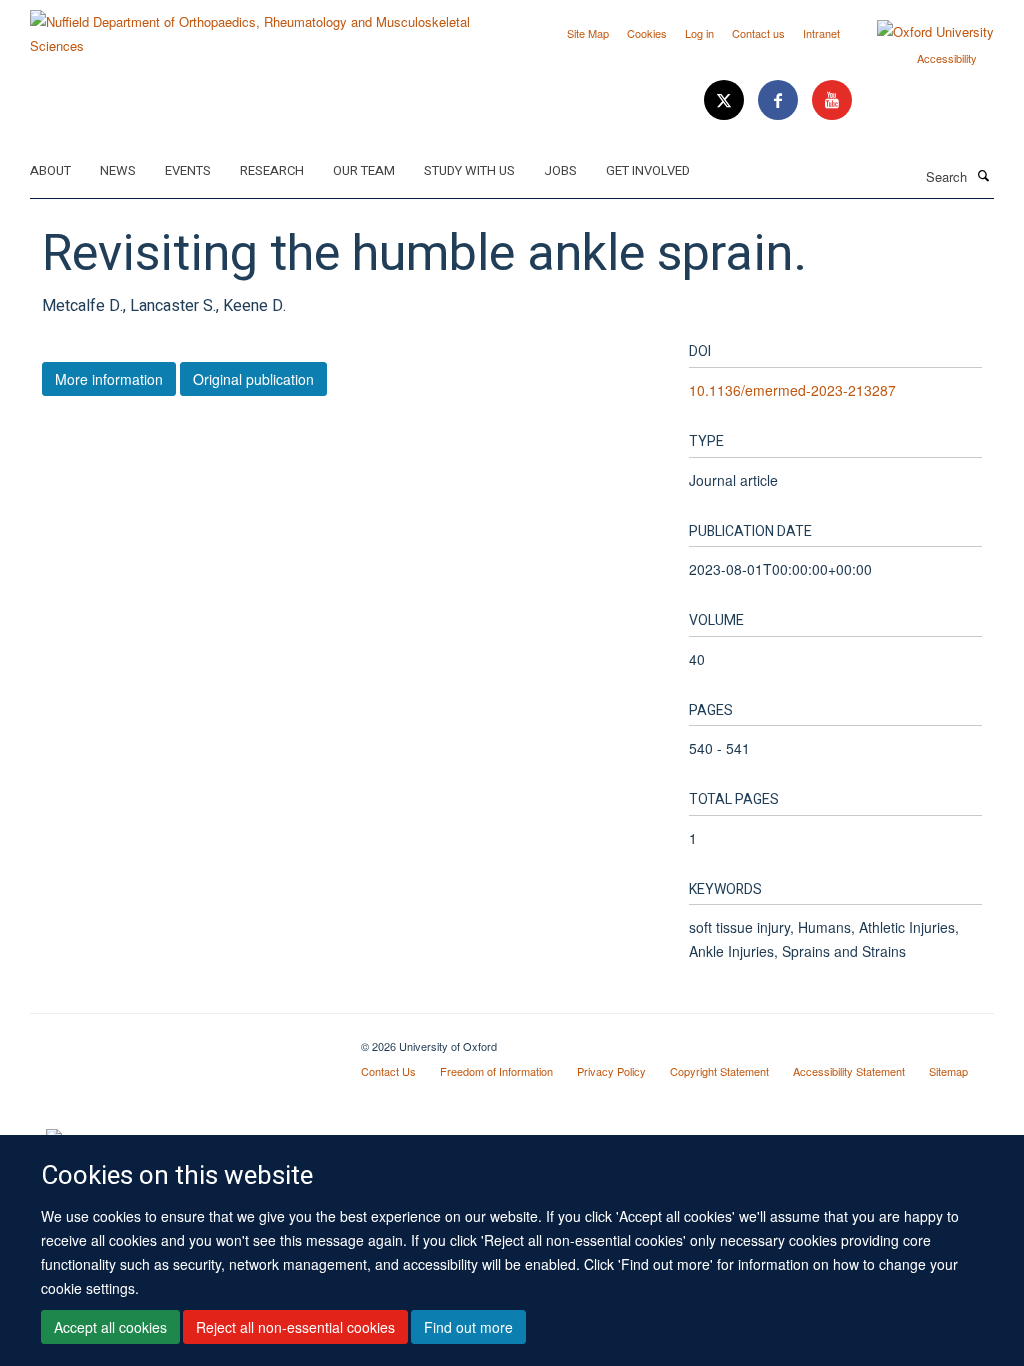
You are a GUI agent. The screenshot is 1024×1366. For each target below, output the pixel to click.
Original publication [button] (253, 379)
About (50, 170)
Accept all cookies (110, 1327)
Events (188, 170)
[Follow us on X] (726, 100)
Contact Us (388, 1071)
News (118, 170)
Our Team (364, 170)
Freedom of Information (496, 1071)
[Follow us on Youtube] (832, 100)
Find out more (468, 1327)
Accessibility (947, 58)
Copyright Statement (719, 1071)
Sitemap (948, 1071)
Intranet (821, 33)
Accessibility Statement (849, 1071)
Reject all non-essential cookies (295, 1327)
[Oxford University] (920, 32)
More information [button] (109, 379)
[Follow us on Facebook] (780, 100)
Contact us (758, 33)
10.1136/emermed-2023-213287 (792, 390)
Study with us (469, 170)
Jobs (560, 170)
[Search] (983, 175)
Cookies (647, 33)
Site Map (588, 33)
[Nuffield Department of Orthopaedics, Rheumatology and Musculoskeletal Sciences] (263, 26)
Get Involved (648, 170)
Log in (699, 33)
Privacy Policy (611, 1071)
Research (272, 170)
